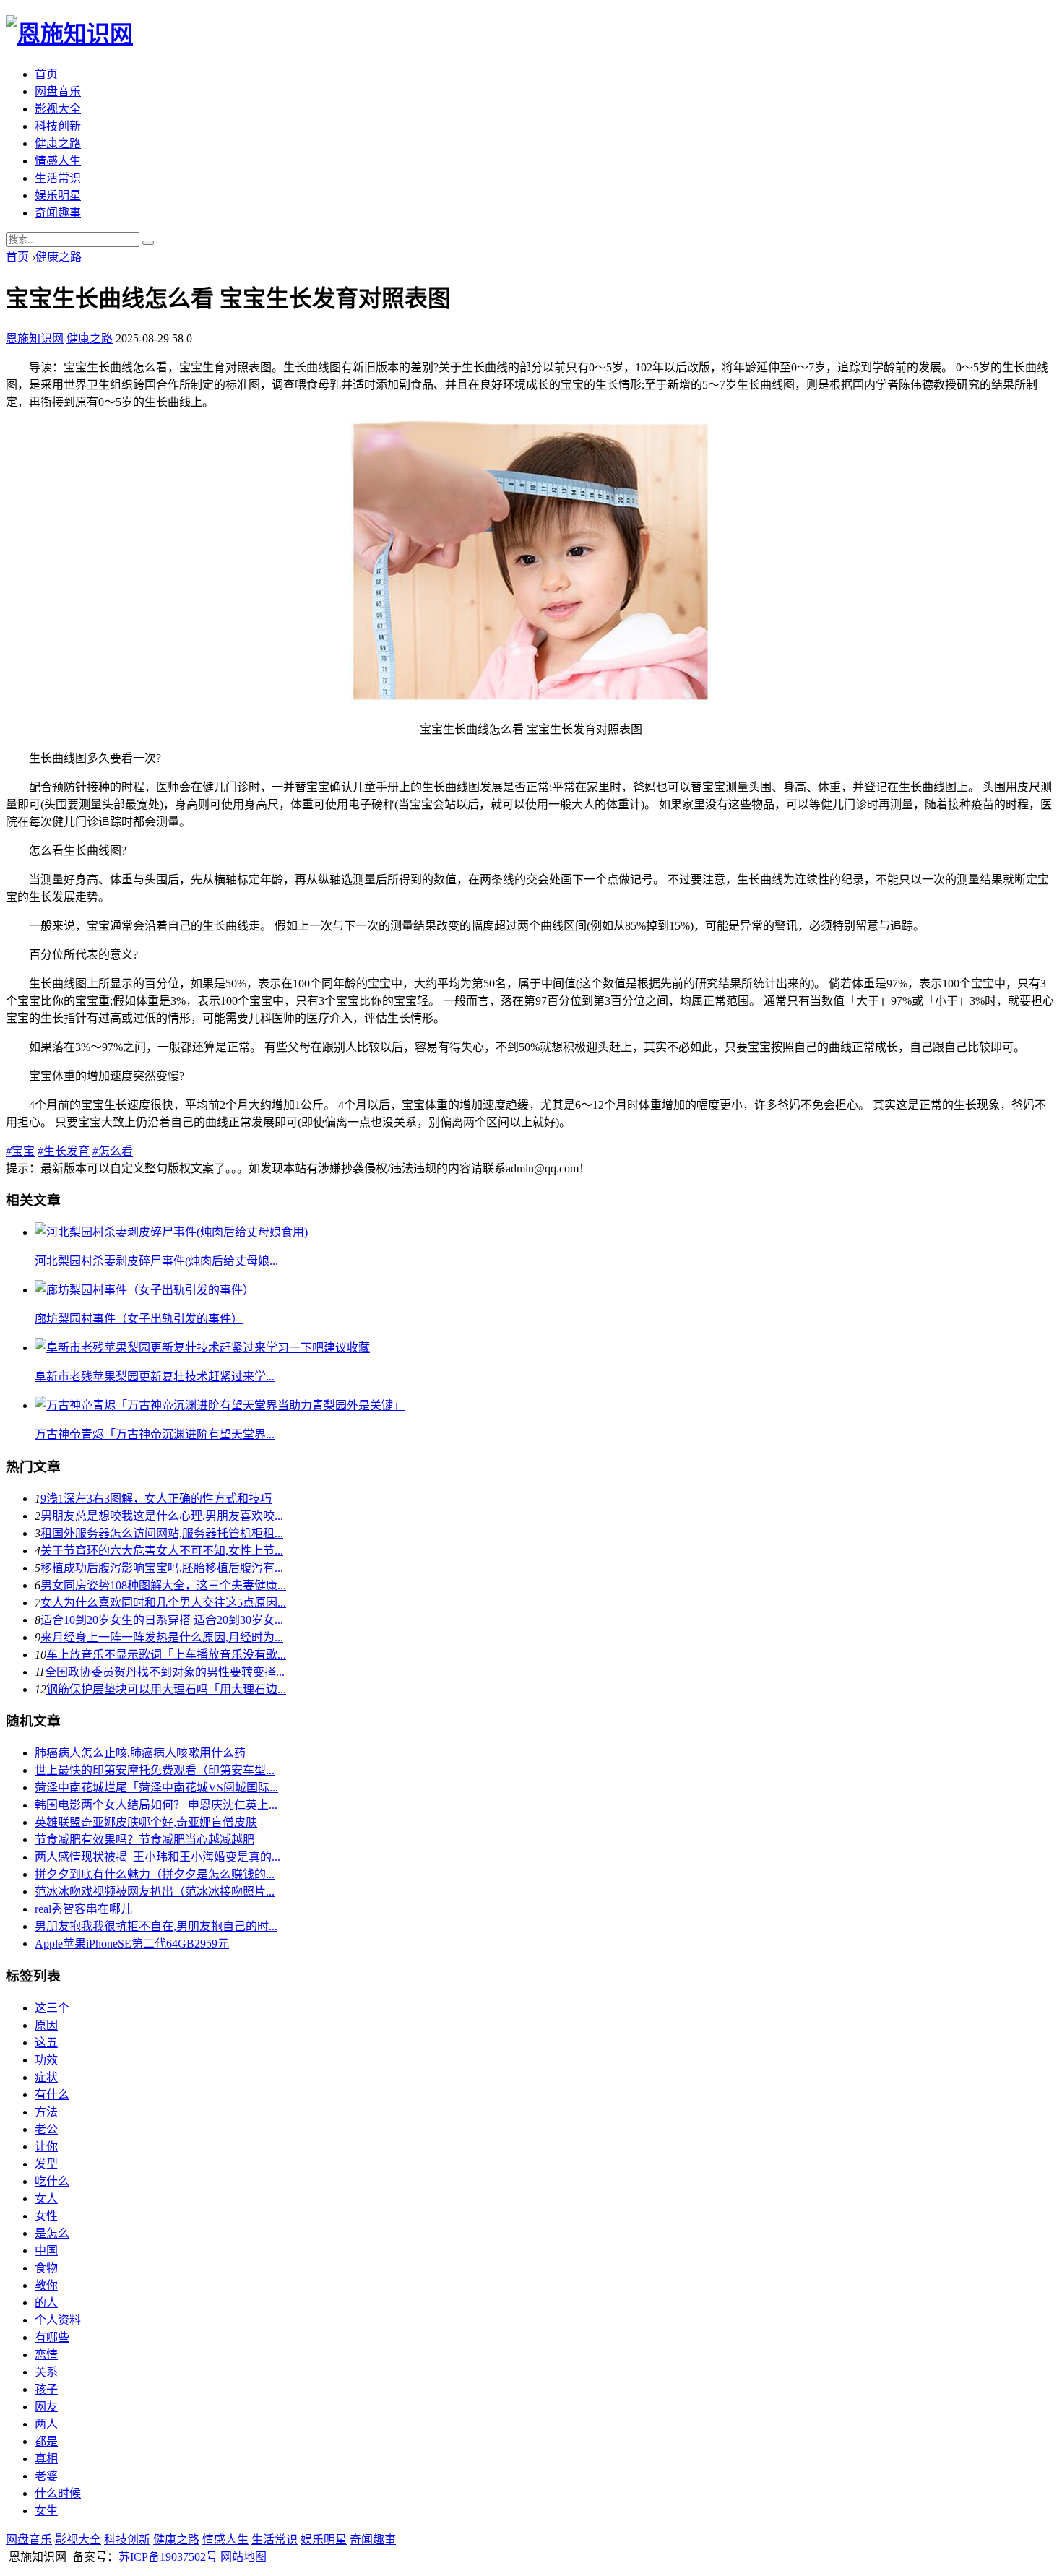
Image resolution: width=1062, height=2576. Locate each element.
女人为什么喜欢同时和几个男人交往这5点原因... (163, 1603)
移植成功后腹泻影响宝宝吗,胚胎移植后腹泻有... (162, 1568)
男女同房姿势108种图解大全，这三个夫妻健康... (163, 1585)
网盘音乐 (58, 91)
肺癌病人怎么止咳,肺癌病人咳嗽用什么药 (140, 1753)
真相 (46, 2459)
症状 (46, 2077)
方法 (46, 2112)
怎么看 (113, 1151)
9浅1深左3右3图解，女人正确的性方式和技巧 (156, 1499)
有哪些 (52, 2337)
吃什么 (52, 2181)
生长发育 (64, 1151)
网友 (46, 2407)
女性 (46, 2216)
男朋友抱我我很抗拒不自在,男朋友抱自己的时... (156, 1926)
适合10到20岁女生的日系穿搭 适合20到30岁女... (162, 1620)
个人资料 (58, 2320)
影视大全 (58, 109)
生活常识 (58, 178)
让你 (46, 2147)
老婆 (46, 2476)
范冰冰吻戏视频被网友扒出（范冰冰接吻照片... (155, 1892)
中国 (46, 2251)
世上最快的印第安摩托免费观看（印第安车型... (155, 1770)
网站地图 (243, 2557)
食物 (46, 2268)
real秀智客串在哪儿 (83, 1909)
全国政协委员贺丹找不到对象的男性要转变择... (165, 1672)
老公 (46, 2129)
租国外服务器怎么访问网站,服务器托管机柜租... (162, 1533)
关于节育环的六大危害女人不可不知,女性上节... (162, 1551)
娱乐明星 (58, 195)
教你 (46, 2285)
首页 (46, 74)
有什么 (52, 2095)
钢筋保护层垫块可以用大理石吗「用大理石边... (166, 1689)
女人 (46, 2199)
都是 (46, 2441)
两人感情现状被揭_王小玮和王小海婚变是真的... (157, 1857)
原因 (46, 2025)
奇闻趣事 (58, 213)
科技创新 (58, 126)
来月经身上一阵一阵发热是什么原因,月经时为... (162, 1637)
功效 (46, 2060)
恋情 (46, 2355)
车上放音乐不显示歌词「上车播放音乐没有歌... (166, 1655)
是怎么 (52, 2233)
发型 (46, 2164)
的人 (46, 2303)
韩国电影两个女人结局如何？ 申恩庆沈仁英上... (156, 1805)
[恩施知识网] (69, 34)
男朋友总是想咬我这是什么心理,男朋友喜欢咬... (162, 1516)
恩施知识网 (35, 338)
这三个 (52, 2008)
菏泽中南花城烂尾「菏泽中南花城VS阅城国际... (156, 1788)
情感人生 (58, 161)
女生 (46, 2511)
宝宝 (20, 1151)
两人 (46, 2424)
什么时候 (58, 2493)
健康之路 (58, 143)
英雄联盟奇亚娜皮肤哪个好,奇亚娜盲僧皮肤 (146, 1822)
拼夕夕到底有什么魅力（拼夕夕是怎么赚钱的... (155, 1874)
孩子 (46, 2389)
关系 (46, 2372)
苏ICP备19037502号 (168, 2557)
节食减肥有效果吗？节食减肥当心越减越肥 (144, 1840)
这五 (46, 2043)
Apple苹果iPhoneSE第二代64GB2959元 (132, 1944)
